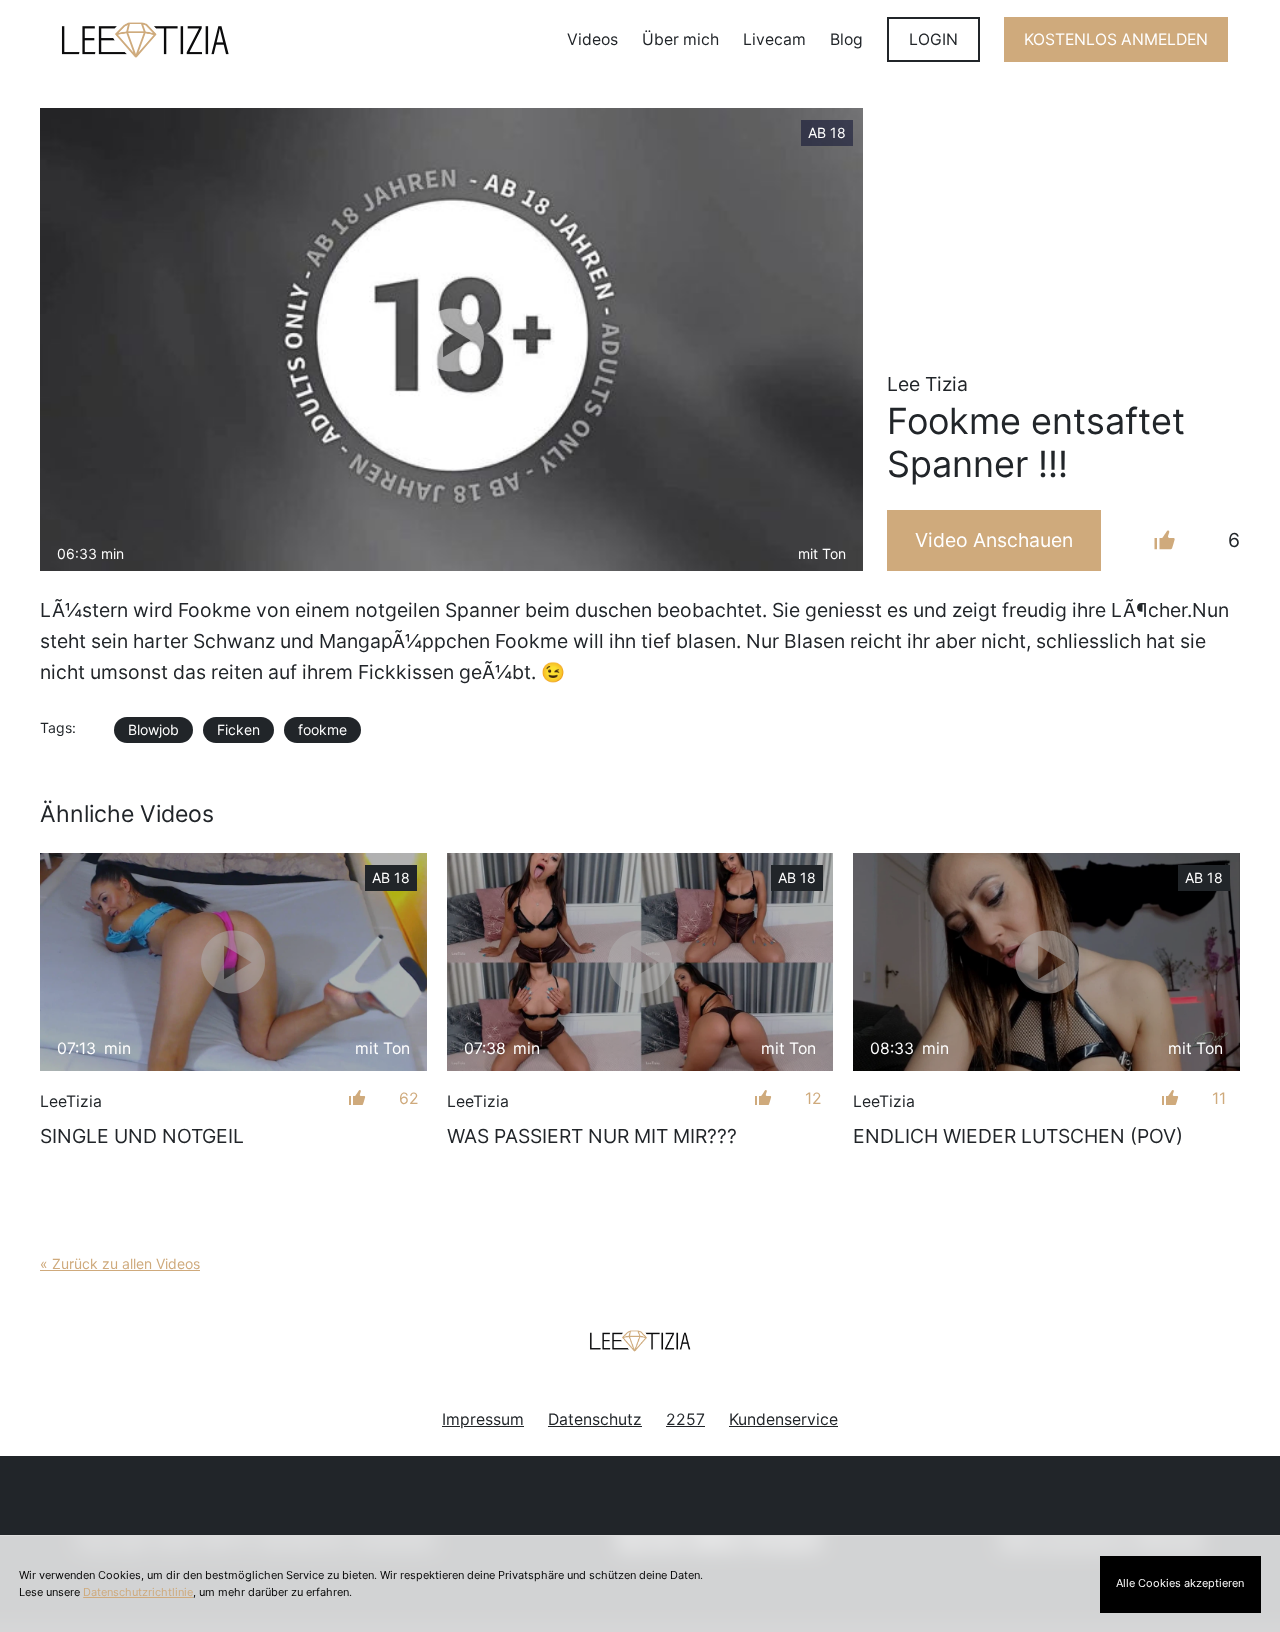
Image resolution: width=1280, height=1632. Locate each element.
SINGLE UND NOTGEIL (142, 1136)
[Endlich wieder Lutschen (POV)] (1046, 962)
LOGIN (933, 39)
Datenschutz (595, 1419)
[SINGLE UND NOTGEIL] (233, 962)
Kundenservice (783, 1419)
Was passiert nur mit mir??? (592, 1136)
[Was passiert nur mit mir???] (640, 962)
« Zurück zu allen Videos (120, 1263)
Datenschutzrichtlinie (138, 1592)
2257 (685, 1419)
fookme (322, 729)
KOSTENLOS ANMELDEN (1116, 39)
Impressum (483, 1419)
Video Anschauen (994, 540)
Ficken (238, 729)
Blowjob (153, 729)
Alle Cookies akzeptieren (1180, 1583)
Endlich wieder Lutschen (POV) (1018, 1136)
